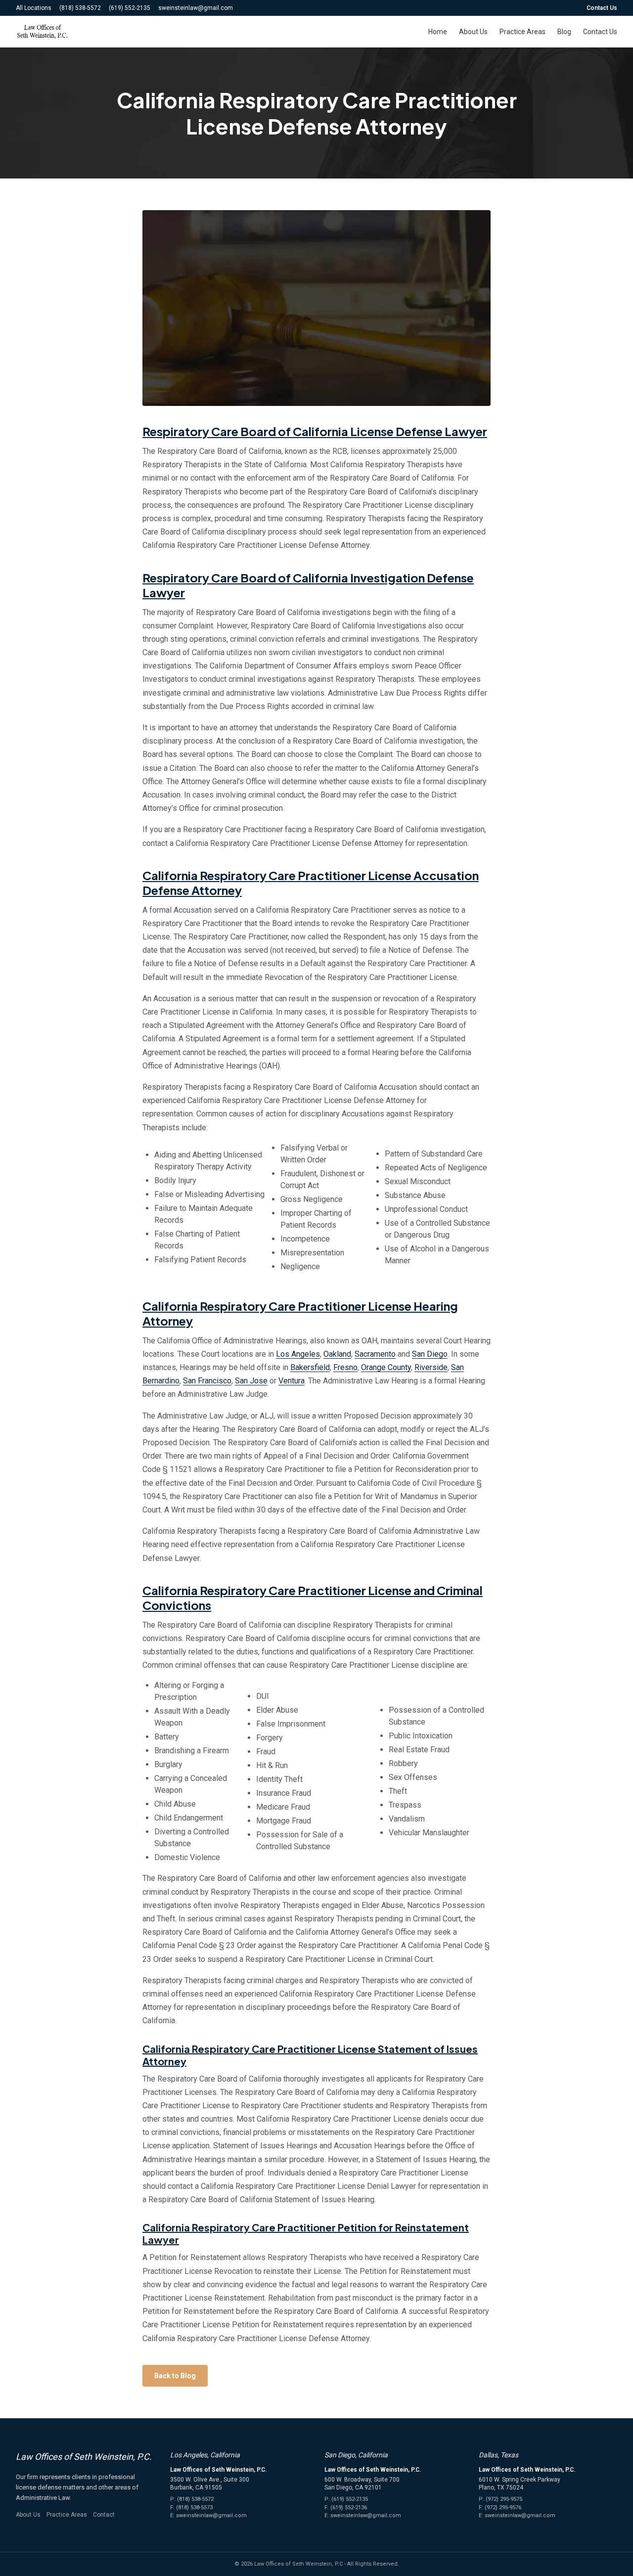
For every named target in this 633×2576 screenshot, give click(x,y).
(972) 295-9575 (504, 2499)
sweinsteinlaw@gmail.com (196, 8)
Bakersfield (310, 1367)
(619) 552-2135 (130, 8)
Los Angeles (298, 1354)
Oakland (337, 1354)
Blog (564, 32)
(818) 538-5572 (80, 8)
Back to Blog (175, 2376)
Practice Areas (522, 32)
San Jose (251, 1381)
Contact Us (602, 8)
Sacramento (375, 1354)
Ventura (292, 1381)
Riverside (431, 1367)
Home (438, 32)
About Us (473, 32)
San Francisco (207, 1381)
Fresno (345, 1367)
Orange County (386, 1367)
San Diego (430, 1354)
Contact (104, 2515)
